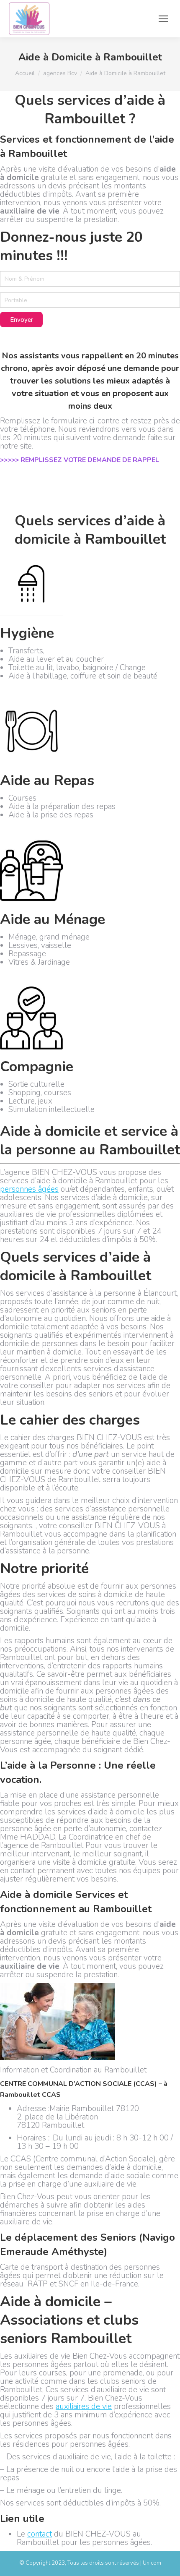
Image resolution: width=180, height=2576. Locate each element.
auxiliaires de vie (84, 2406)
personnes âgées (29, 1189)
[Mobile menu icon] (163, 19)
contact (40, 2534)
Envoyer (22, 320)
